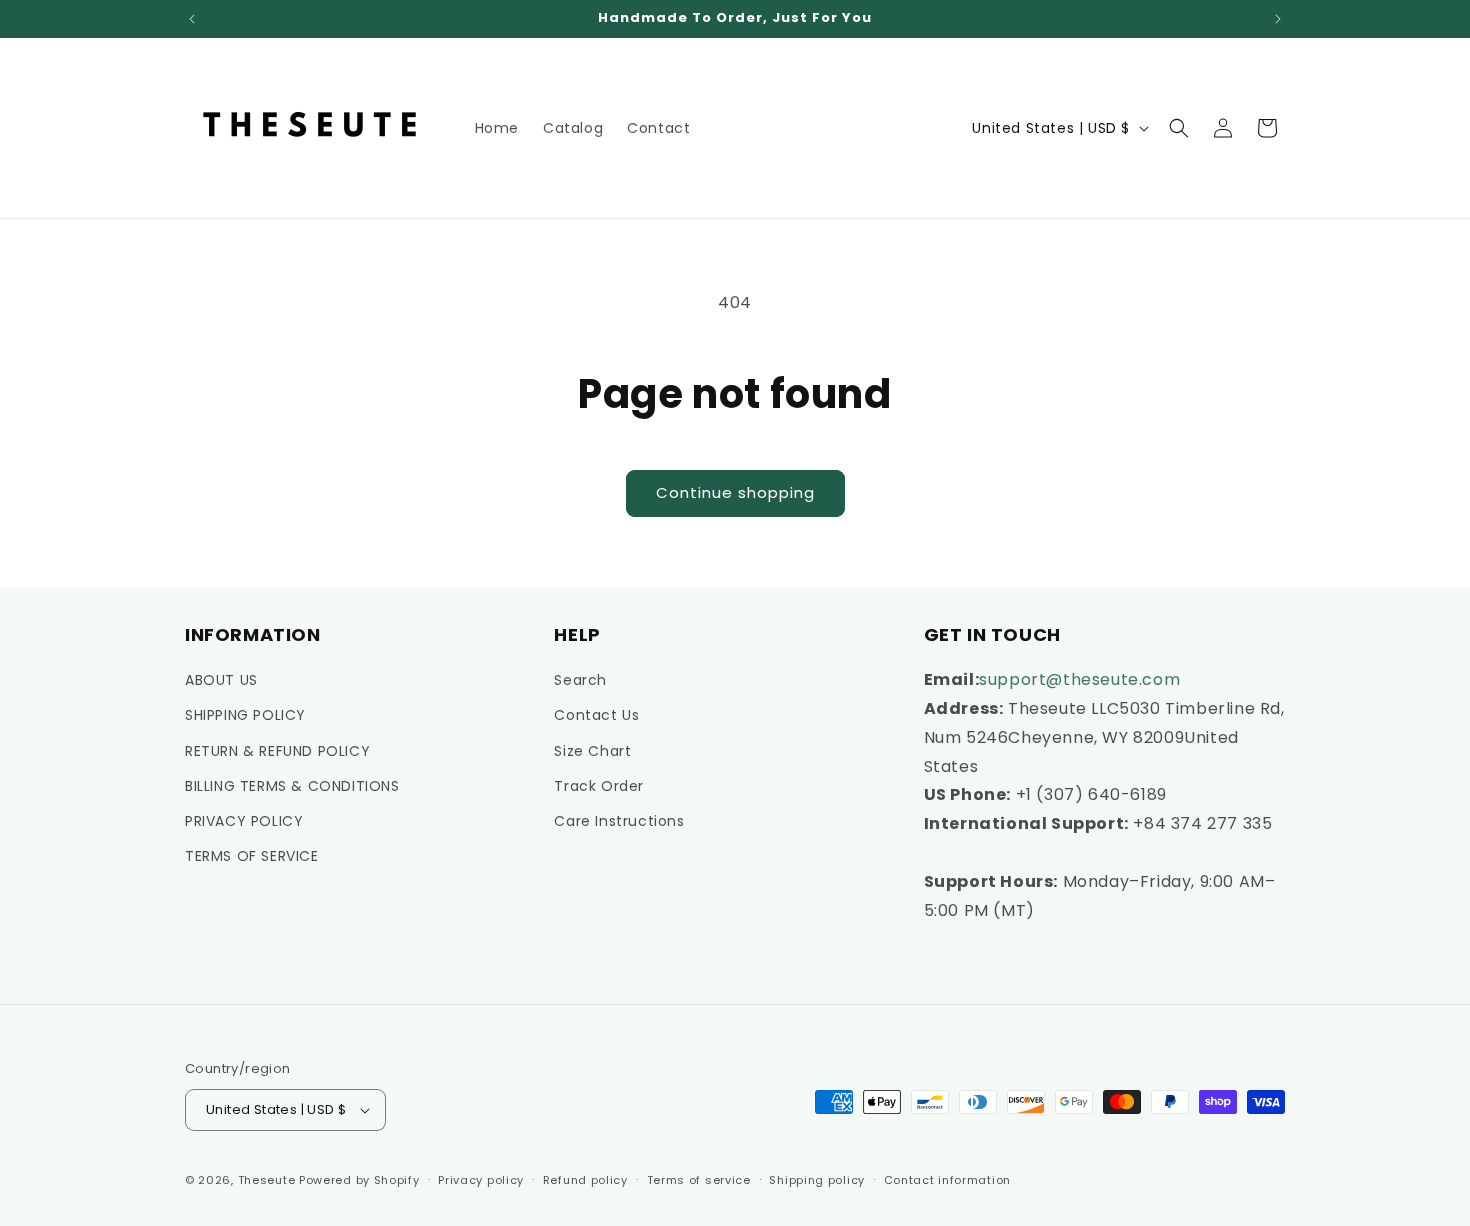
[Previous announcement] (192, 19)
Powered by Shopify (359, 1180)
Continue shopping (735, 492)
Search (580, 680)
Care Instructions (619, 821)
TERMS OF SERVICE (252, 856)
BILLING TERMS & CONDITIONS (292, 786)
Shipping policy (817, 1180)
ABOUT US (221, 680)
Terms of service (699, 1180)
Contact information (947, 1180)
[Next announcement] (1278, 19)
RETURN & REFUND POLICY (277, 751)
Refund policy (585, 1180)
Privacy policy (481, 1180)
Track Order (599, 786)
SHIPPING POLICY (245, 715)
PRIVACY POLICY (244, 821)
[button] (1179, 128)
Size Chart (592, 751)
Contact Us (596, 715)
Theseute (267, 1180)
